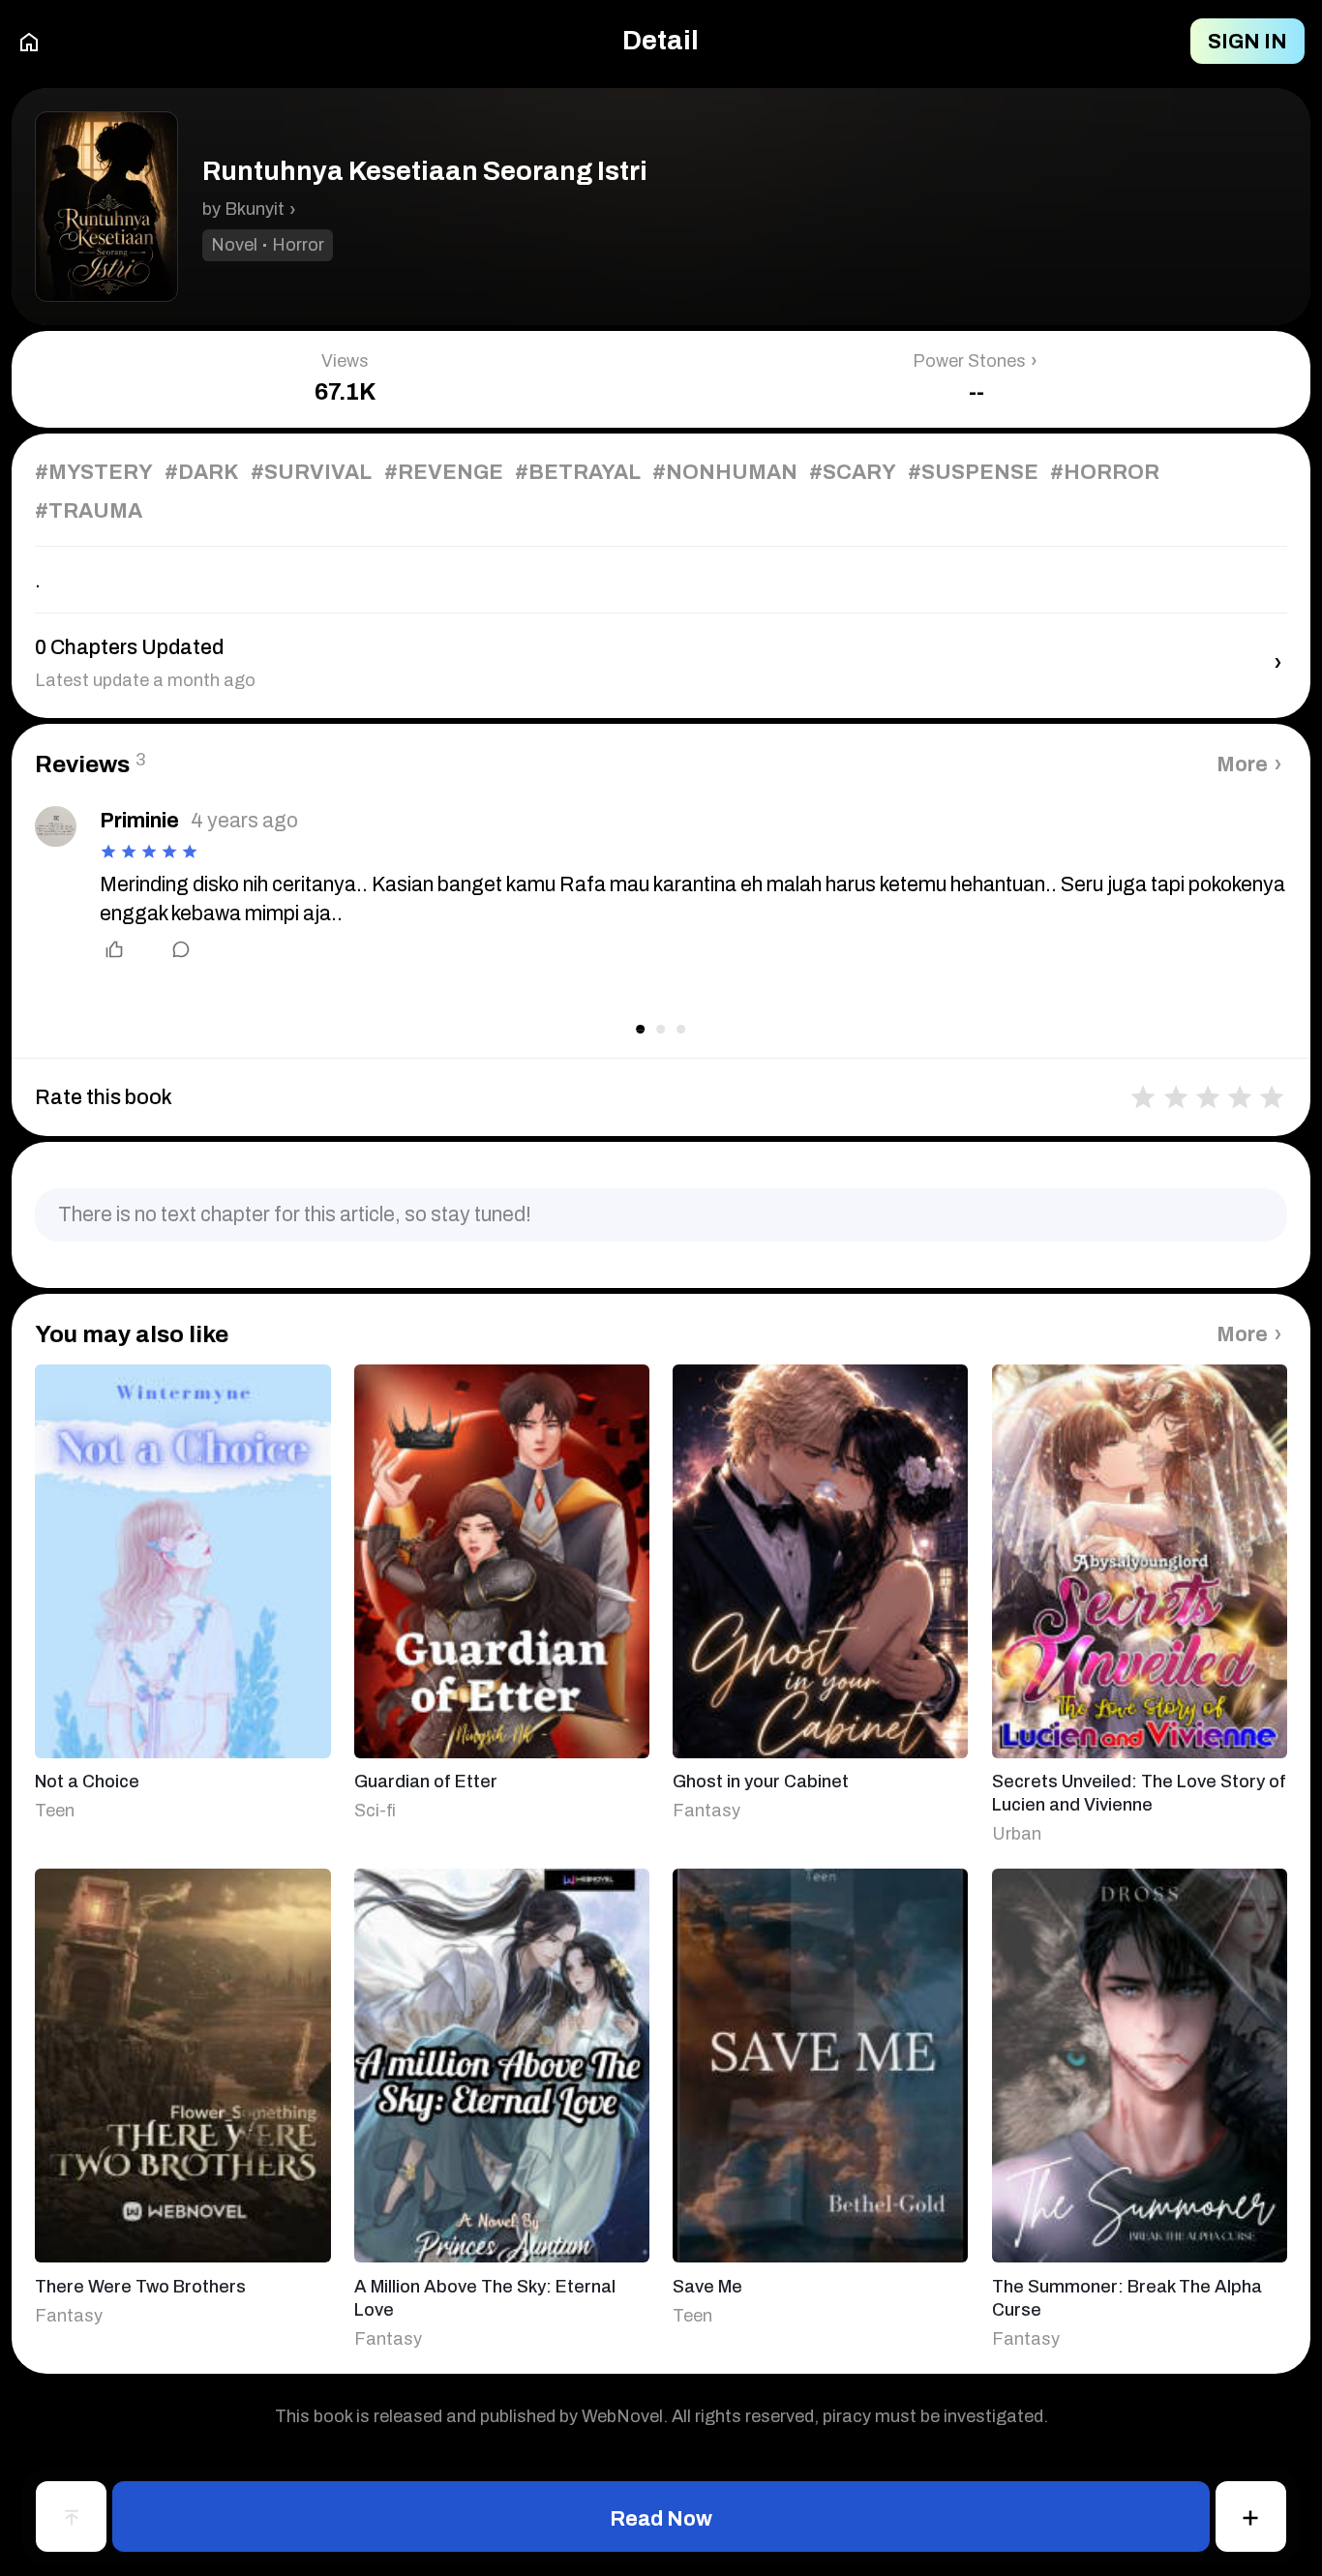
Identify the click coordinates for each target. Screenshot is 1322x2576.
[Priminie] (55, 826)
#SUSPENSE (973, 472)
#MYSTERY (94, 472)
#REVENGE (444, 472)
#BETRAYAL (578, 472)
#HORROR (1105, 472)
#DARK (202, 472)
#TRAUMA (89, 510)
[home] (29, 41)
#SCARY (853, 472)
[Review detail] (168, 949)
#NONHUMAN (725, 472)
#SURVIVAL (311, 472)
